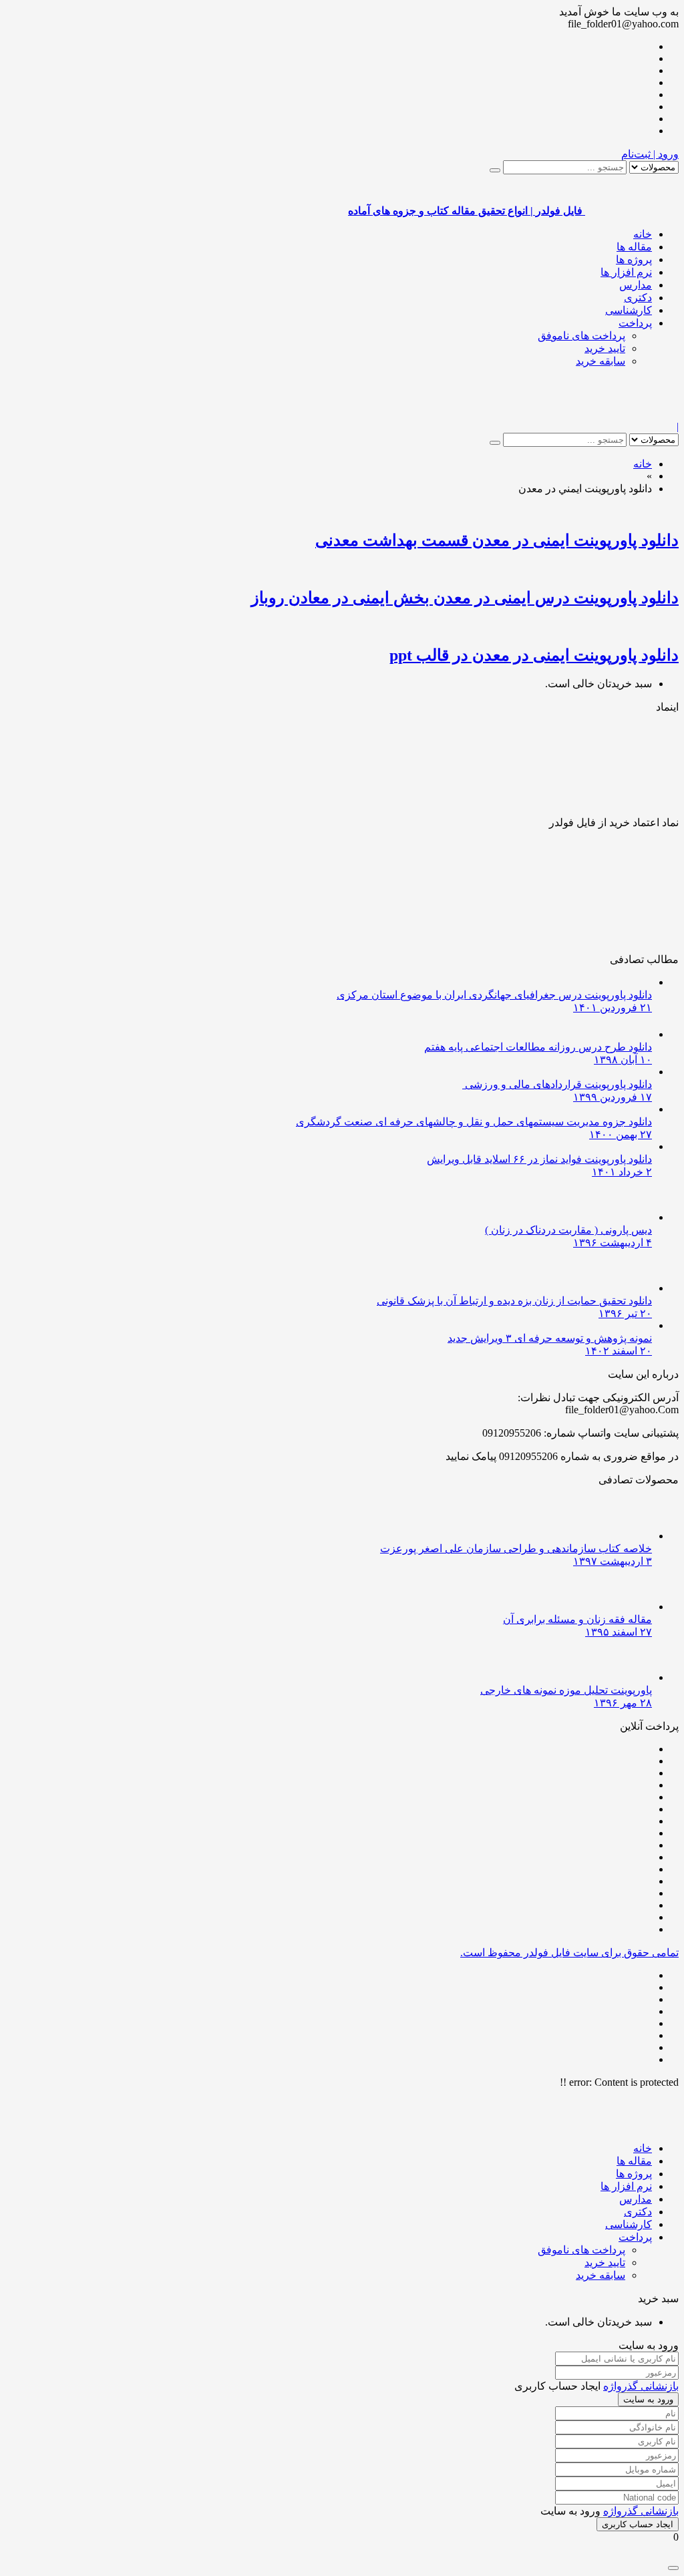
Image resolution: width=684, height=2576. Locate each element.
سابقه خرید (601, 361)
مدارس (636, 285)
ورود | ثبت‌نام (650, 154)
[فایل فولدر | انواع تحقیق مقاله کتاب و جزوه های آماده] (632, 414)
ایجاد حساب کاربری (638, 2524)
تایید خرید (605, 348)
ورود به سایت (648, 2399)
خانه (643, 234)
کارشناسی (629, 310)
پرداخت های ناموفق (581, 336)
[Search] (495, 170)
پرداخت (635, 323)
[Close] (673, 2568)
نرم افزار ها (626, 272)
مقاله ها (634, 247)
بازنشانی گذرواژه (641, 2386)
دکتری (638, 298)
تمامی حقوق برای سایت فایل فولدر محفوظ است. (569, 1953)
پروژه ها (634, 259)
